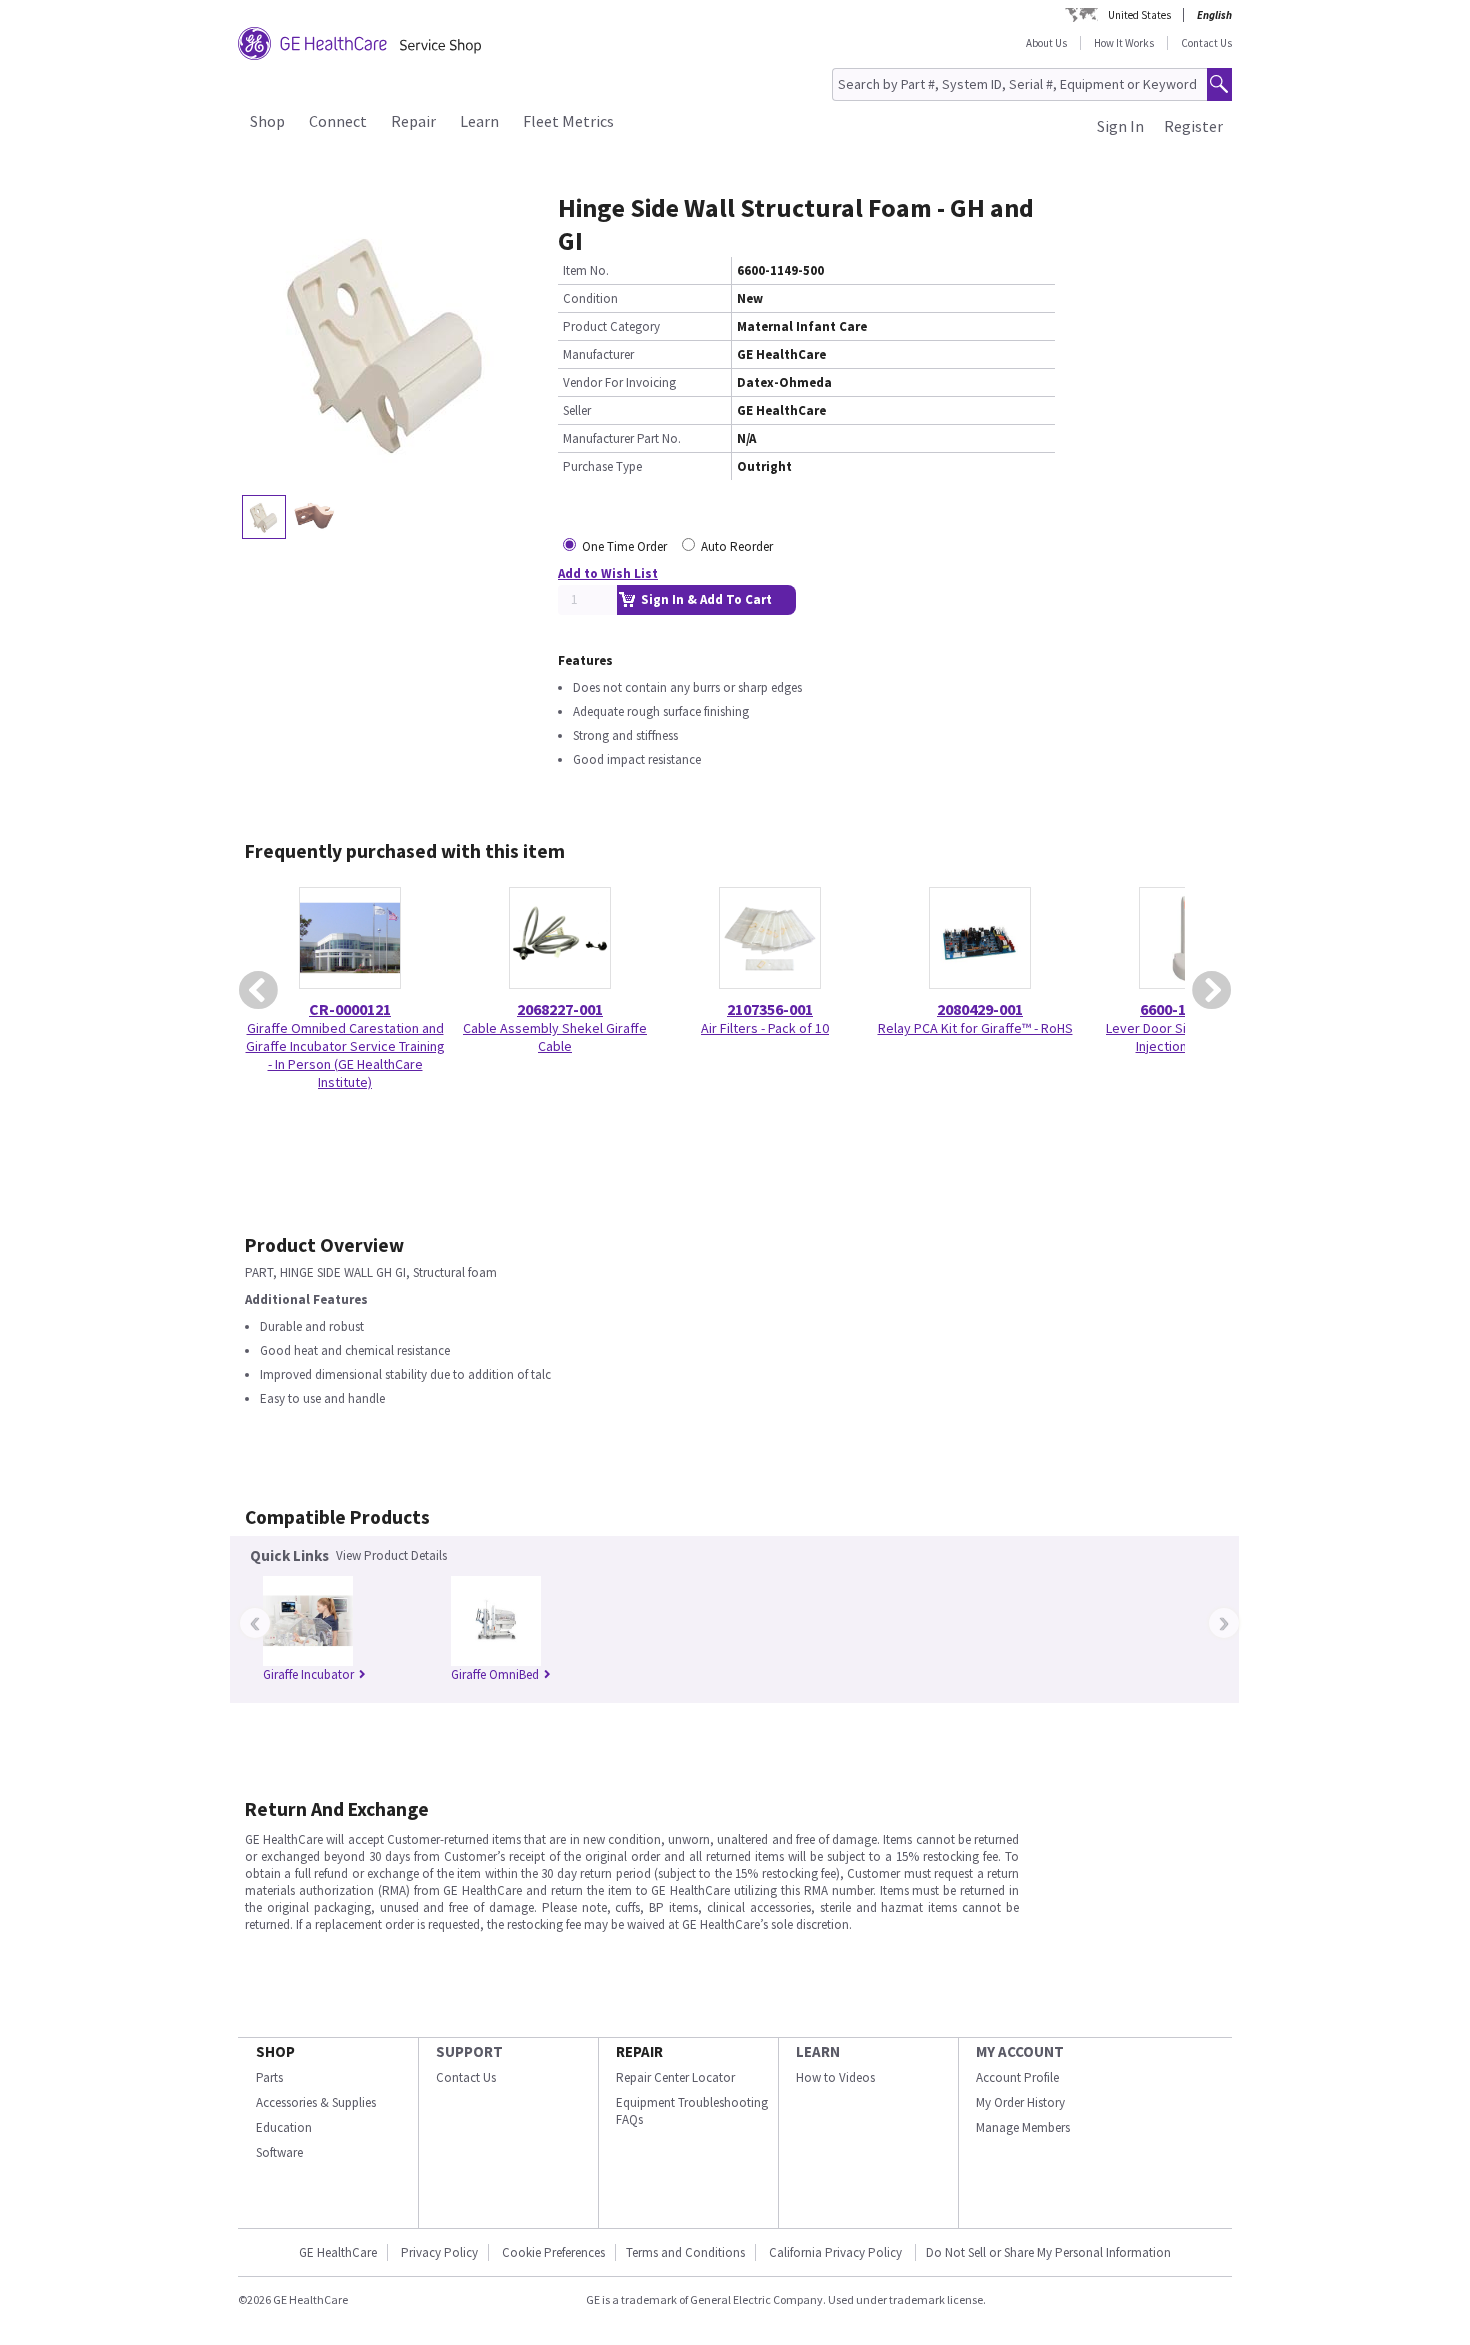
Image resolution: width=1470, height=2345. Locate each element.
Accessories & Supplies (316, 2102)
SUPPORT (469, 2051)
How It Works (1124, 43)
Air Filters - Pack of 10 (765, 1028)
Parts (269, 2077)
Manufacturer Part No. (622, 438)
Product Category (611, 326)
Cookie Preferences (553, 2252)
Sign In (1120, 126)
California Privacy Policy (837, 2252)
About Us (1046, 43)
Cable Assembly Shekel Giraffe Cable (555, 1037)
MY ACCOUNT (1020, 2051)
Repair (413, 121)
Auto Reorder (737, 546)
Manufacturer (598, 354)
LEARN (818, 2051)
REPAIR (639, 2051)
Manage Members (1023, 2127)
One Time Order (624, 546)
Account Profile (1017, 2077)
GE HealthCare (338, 2252)
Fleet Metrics (568, 121)
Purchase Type (602, 466)
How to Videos (835, 2077)
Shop (267, 121)
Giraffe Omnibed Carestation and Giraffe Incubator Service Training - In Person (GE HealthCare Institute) (345, 1055)
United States (1139, 15)
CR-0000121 (350, 1009)
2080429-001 (980, 1009)
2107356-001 (770, 1009)
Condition (590, 298)
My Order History (1020, 2102)
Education (284, 2127)
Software (279, 2152)
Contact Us (1206, 43)
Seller (577, 410)
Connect (338, 121)
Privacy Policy (439, 2252)
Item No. (586, 270)
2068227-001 (560, 1009)
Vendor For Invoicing (619, 382)
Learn (479, 121)
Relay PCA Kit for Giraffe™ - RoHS (975, 1028)
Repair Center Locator (675, 2077)
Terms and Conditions (685, 2252)
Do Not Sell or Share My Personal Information (1048, 2252)
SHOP (275, 2051)
